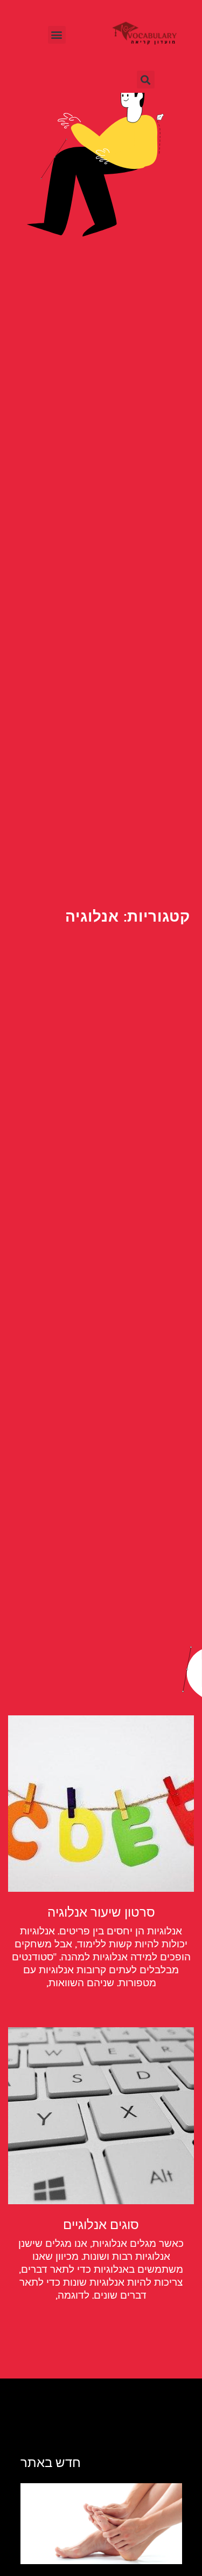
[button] (57, 35)
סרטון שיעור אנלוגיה (101, 1912)
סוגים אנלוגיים (101, 2225)
